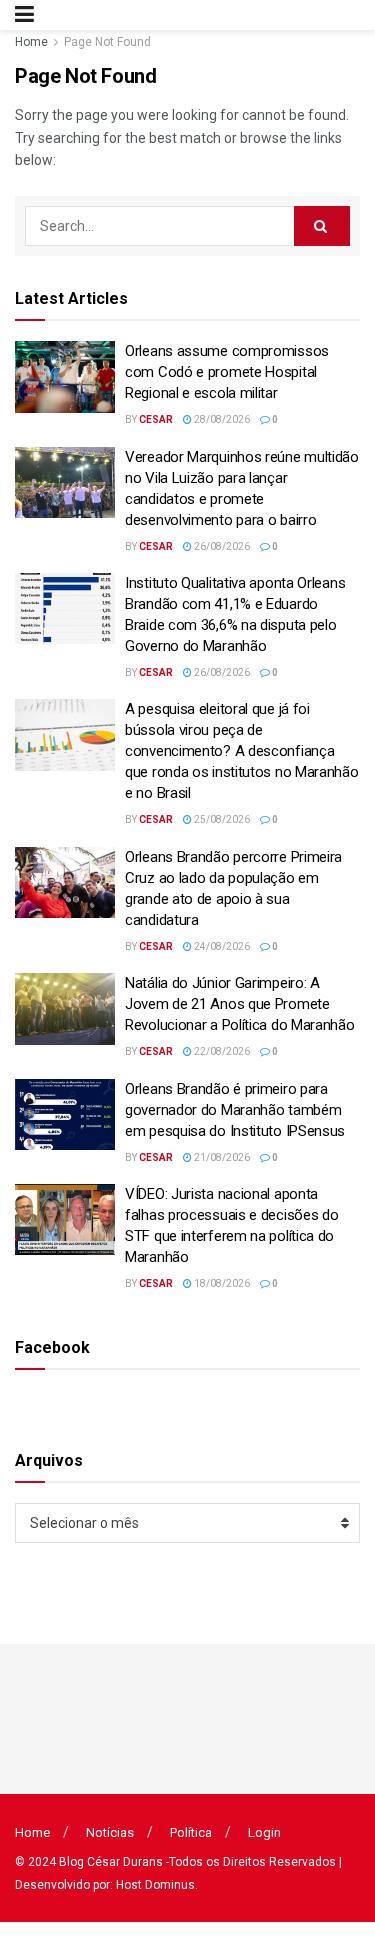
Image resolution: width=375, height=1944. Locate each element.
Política (191, 1832)
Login (264, 1832)
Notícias (110, 1832)
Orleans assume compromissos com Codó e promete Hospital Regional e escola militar (227, 372)
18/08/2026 (221, 1283)
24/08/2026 (221, 946)
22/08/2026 (221, 1051)
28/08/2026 (221, 419)
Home (31, 42)
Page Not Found (107, 42)
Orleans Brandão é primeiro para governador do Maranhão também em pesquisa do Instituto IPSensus (235, 1110)
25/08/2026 (221, 819)
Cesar (156, 419)
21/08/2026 (221, 1157)
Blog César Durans (111, 1862)
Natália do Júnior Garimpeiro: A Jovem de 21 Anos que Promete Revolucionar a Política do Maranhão (240, 1004)
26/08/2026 (221, 546)
